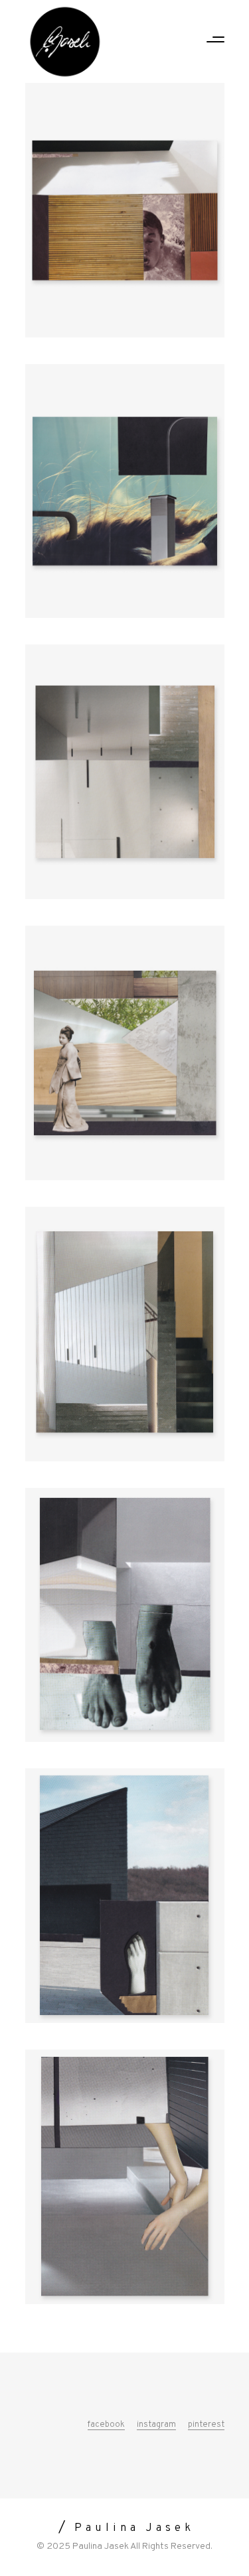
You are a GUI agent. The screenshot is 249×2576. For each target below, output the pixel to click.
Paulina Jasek (101, 2546)
